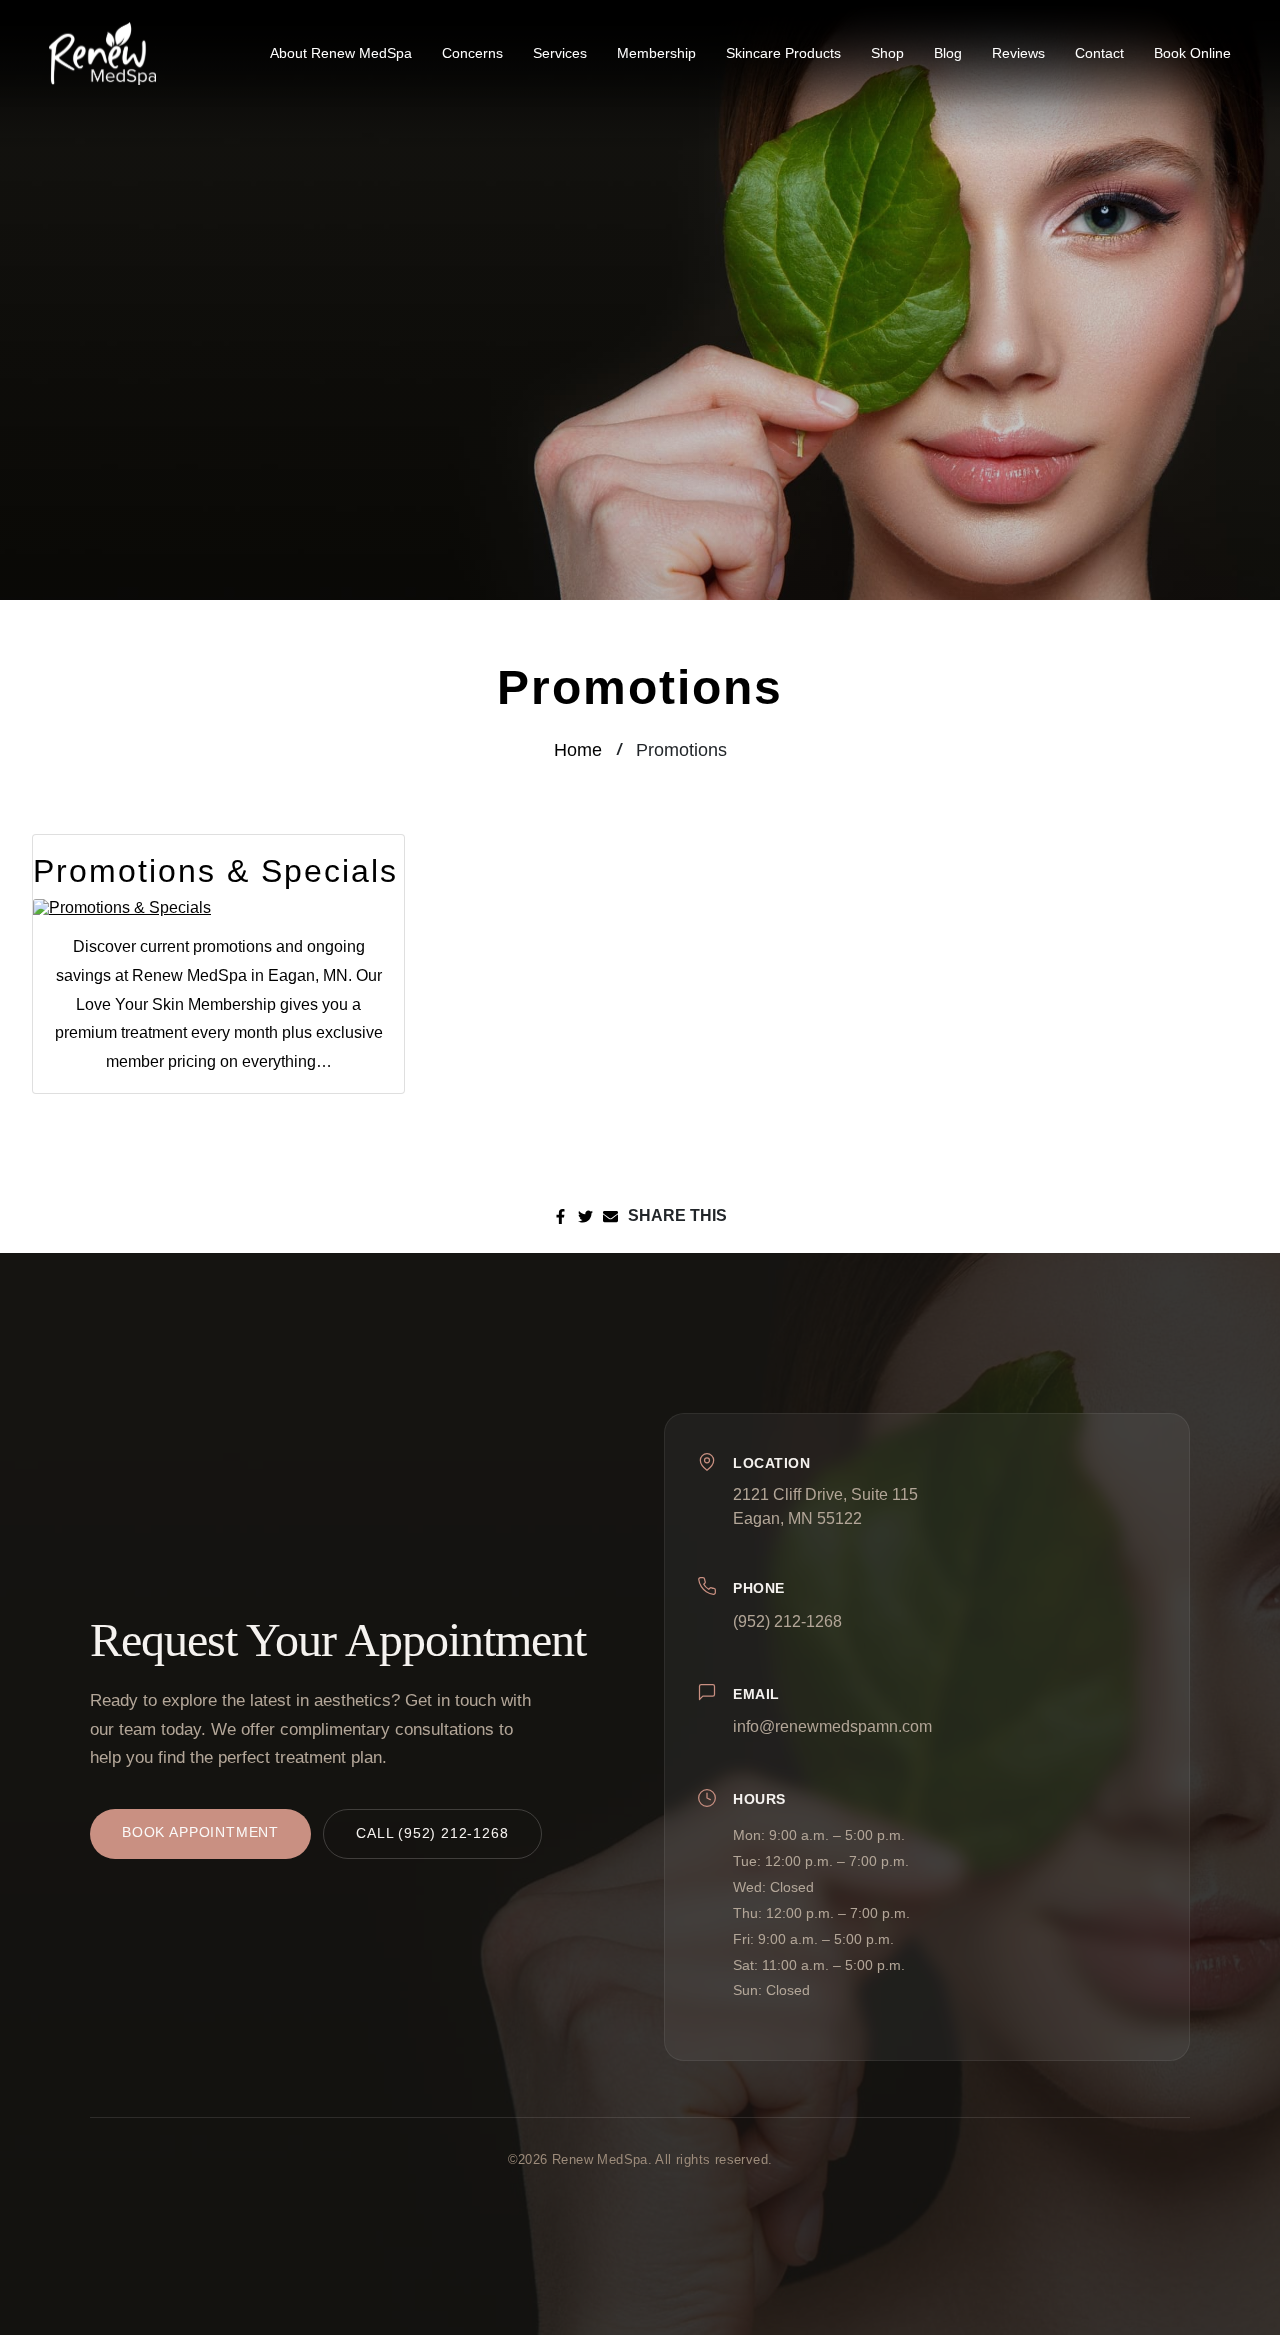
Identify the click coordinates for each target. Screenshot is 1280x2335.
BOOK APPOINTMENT (200, 1832)
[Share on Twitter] (585, 1216)
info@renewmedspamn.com (832, 1726)
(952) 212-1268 (787, 1620)
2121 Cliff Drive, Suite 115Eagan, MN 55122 (825, 1505)
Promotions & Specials (215, 871)
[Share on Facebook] (560, 1216)
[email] (610, 1216)
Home (578, 750)
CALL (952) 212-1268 (432, 1833)
